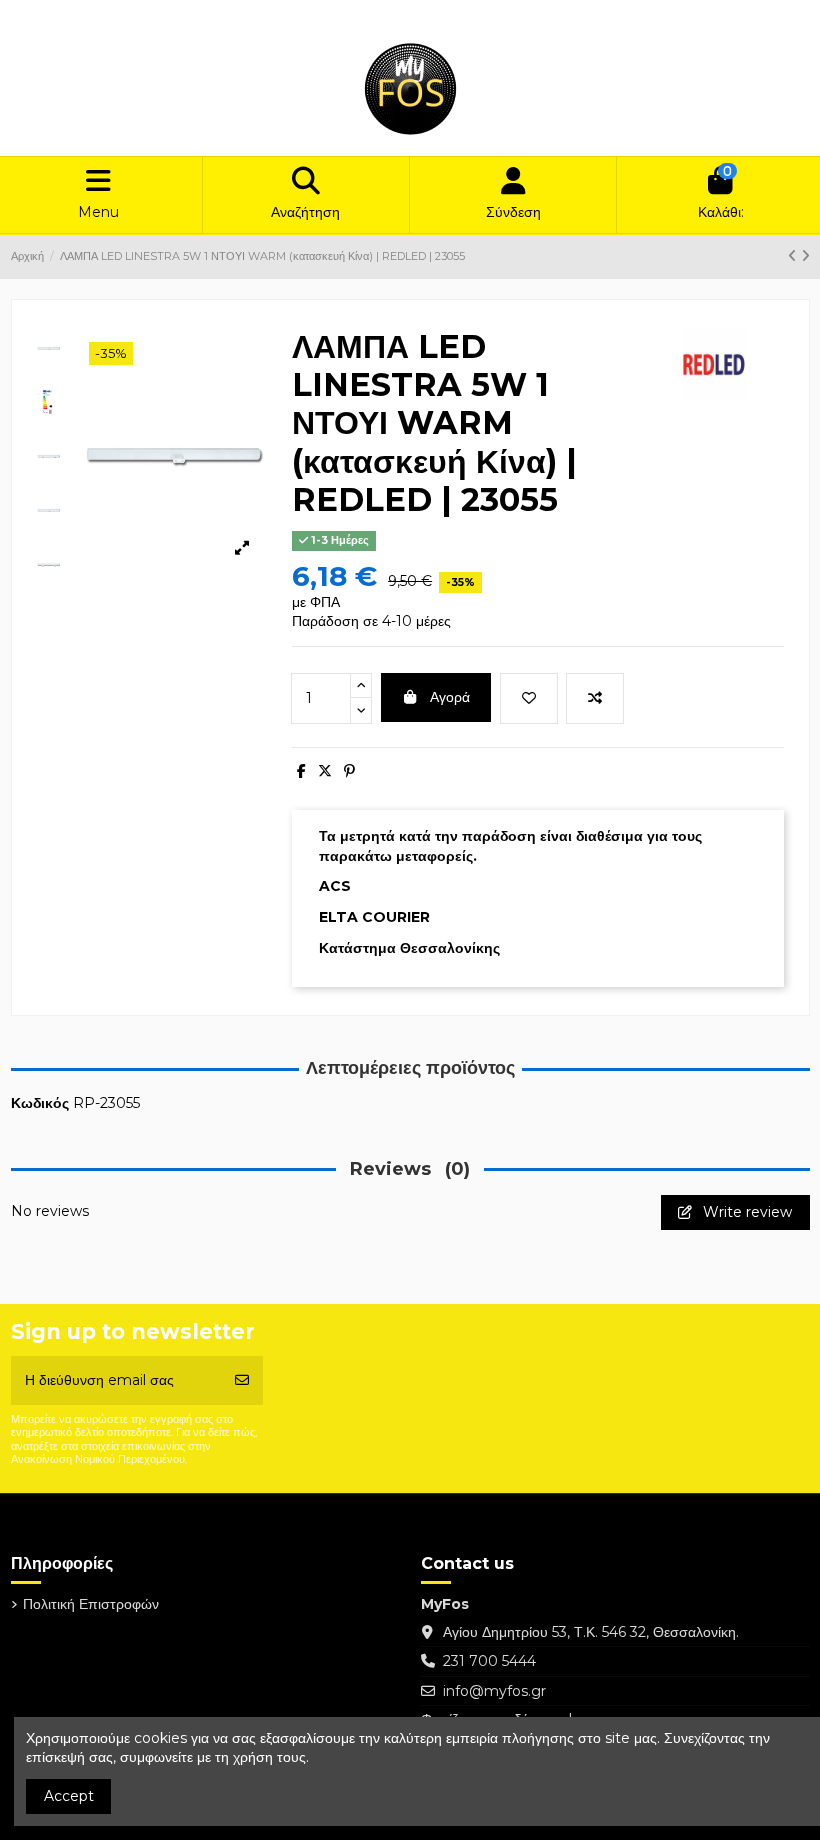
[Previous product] (794, 256)
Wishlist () (663, 15)
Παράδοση (62, 15)
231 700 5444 (489, 1661)
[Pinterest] (349, 771)
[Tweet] (325, 771)
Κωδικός (40, 1103)
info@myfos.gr (494, 1691)
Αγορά (450, 697)
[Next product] (805, 256)
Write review (745, 1212)
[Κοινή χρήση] (301, 771)
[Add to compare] (595, 698)
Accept (69, 1796)
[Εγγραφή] (242, 1380)
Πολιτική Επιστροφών (171, 15)
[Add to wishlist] (529, 698)
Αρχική (267, 15)
